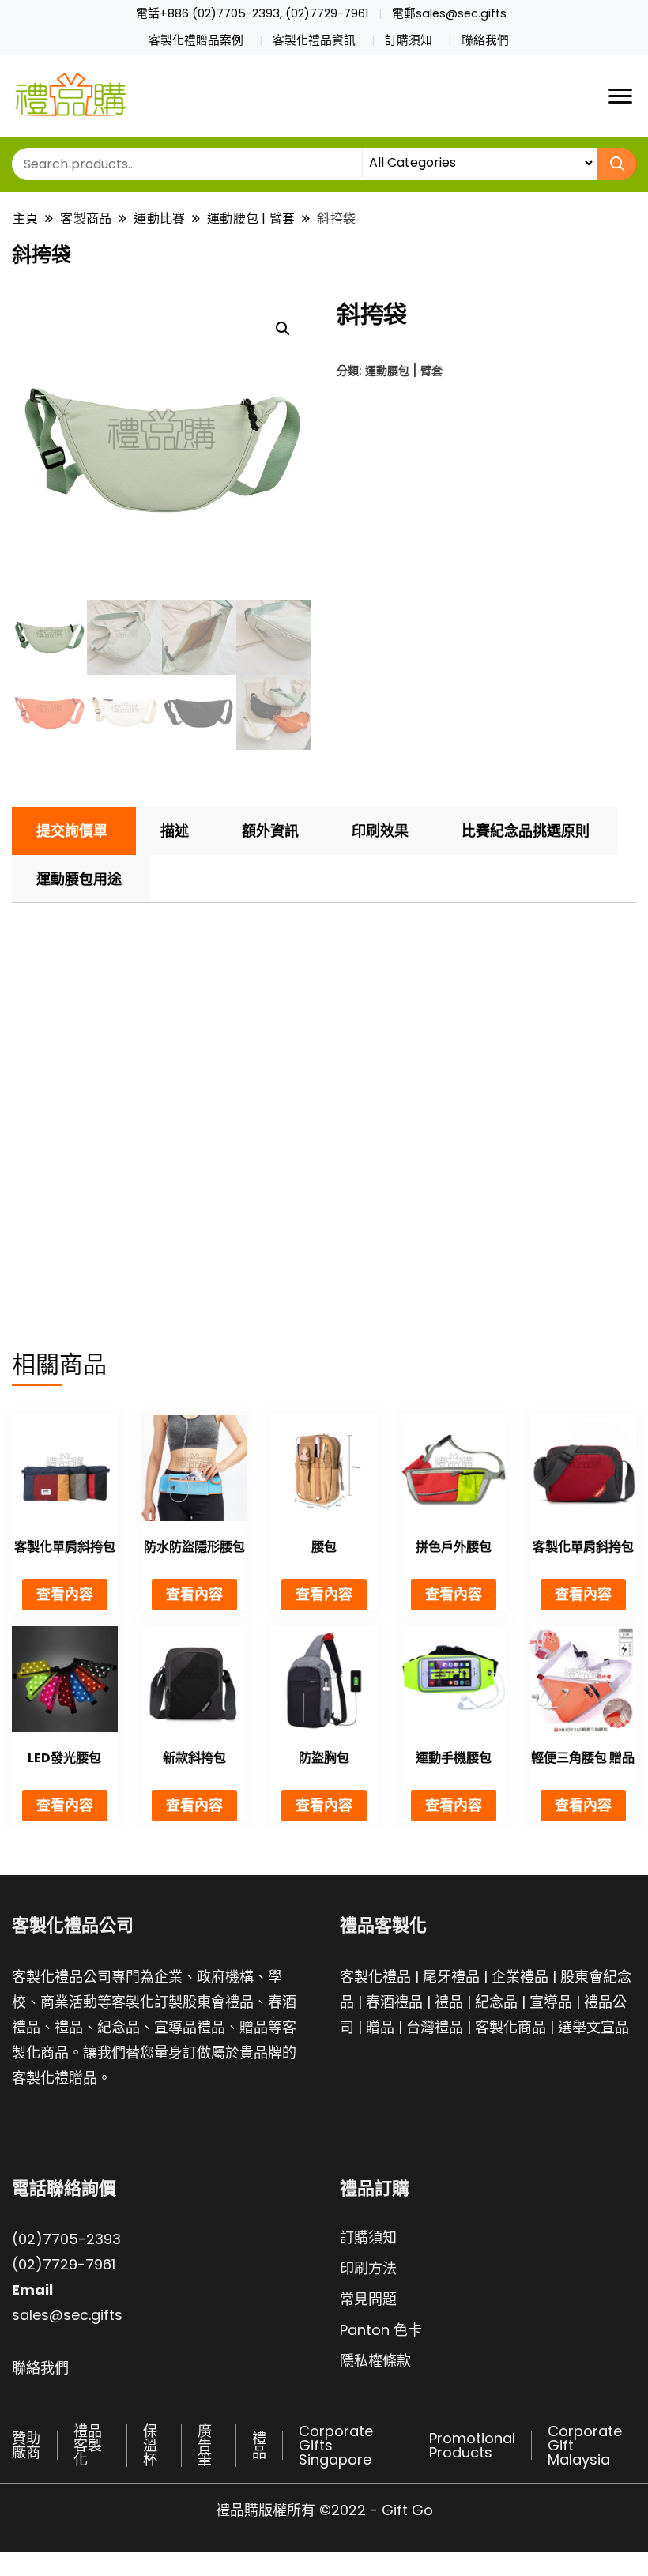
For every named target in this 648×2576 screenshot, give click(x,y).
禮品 (449, 2002)
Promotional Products (472, 2445)
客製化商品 (510, 2027)
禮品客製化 (88, 2445)
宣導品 (551, 2002)
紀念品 (496, 2002)
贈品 (380, 2027)
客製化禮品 (375, 1977)
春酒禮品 (394, 2002)
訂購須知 (409, 40)
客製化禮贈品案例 (196, 40)
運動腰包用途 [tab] (79, 879)
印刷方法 (368, 2268)
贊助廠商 (26, 2445)
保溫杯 (150, 2445)
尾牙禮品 (451, 1977)
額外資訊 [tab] (270, 831)
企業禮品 (520, 1977)
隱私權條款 (375, 2361)
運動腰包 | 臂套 (404, 370)
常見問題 (368, 2299)
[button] (283, 329)
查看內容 (65, 1594)
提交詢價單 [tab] (72, 831)
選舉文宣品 (593, 2027)
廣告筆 (205, 2445)
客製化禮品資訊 (314, 40)
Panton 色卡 (381, 2330)
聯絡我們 (485, 40)
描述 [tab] (175, 831)
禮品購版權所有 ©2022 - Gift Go (324, 2510)
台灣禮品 (435, 2027)
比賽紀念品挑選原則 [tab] (526, 831)
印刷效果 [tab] (380, 831)
